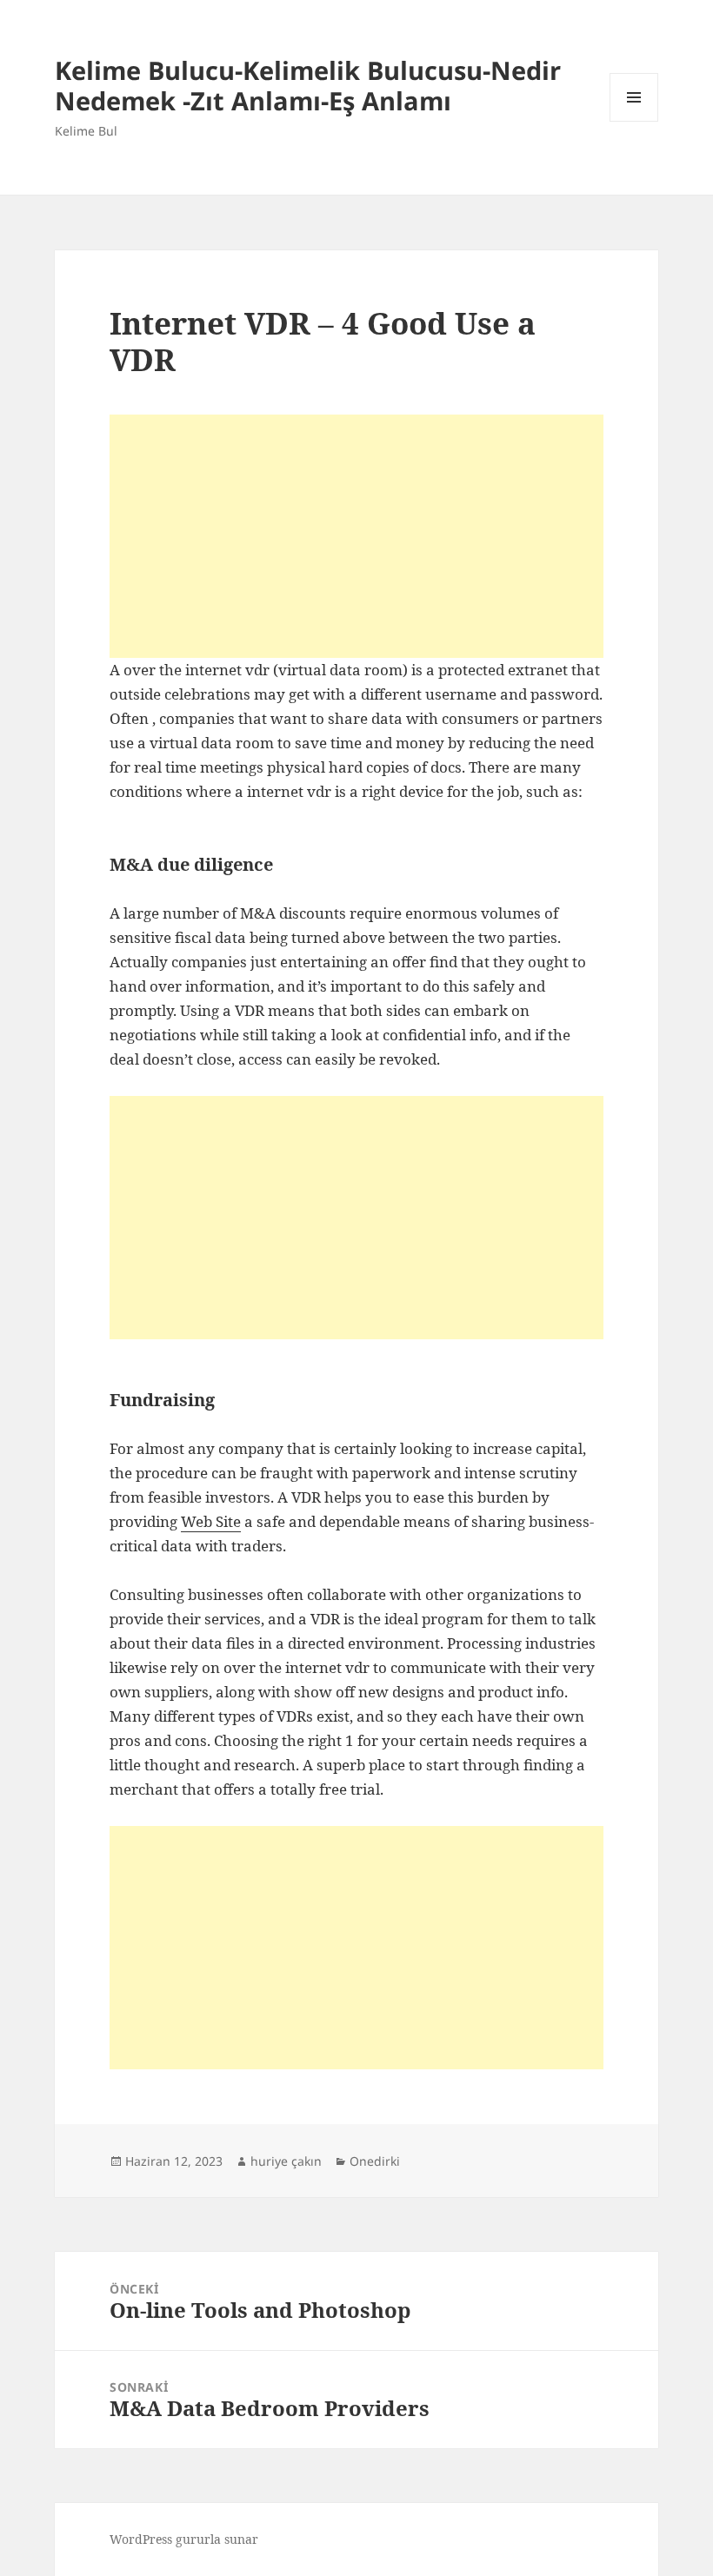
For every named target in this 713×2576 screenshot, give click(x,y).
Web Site (211, 1521)
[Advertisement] (356, 536)
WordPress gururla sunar (184, 2539)
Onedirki (375, 2161)
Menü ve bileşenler (634, 121)
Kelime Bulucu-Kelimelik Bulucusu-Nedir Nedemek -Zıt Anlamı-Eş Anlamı (308, 85)
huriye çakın (286, 2161)
